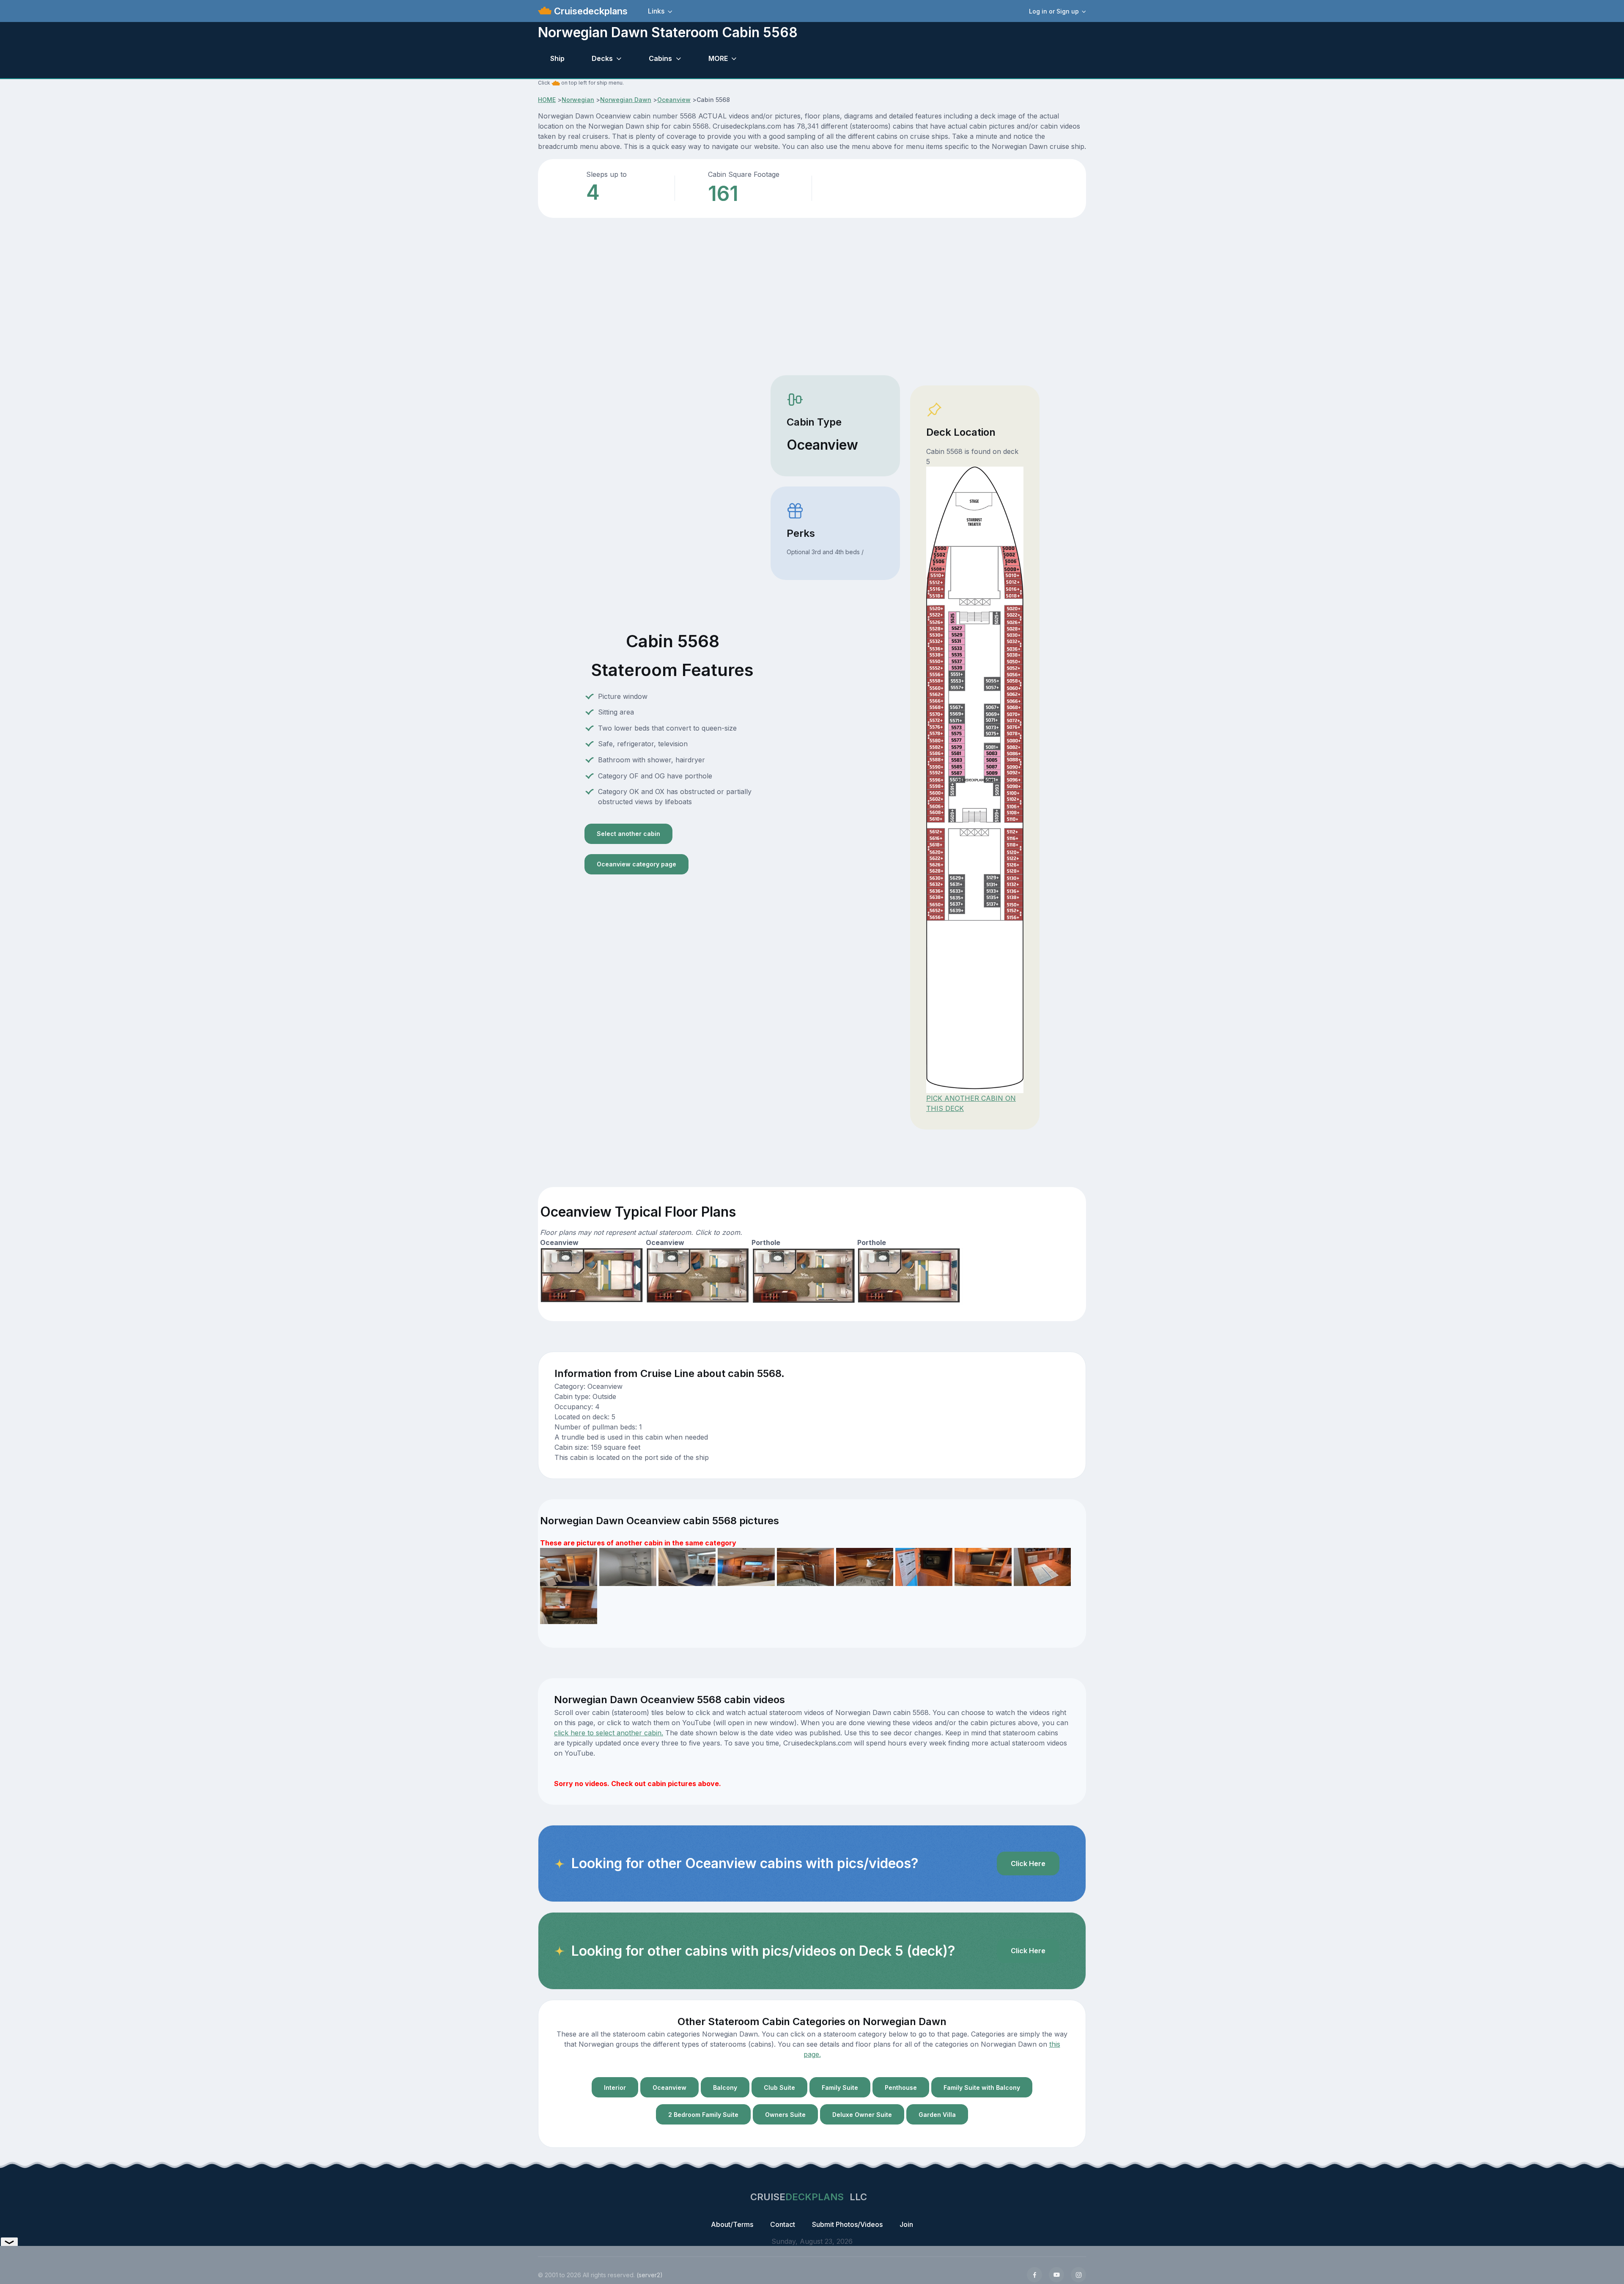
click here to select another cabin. (609, 1733)
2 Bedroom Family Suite (703, 2115)
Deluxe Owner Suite (862, 2115)
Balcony (725, 2087)
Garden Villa (937, 2115)
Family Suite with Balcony (982, 2087)
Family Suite (840, 2087)
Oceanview (674, 100)
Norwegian (578, 100)
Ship (557, 58)
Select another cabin (628, 834)
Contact (783, 2224)
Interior (615, 2087)
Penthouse (901, 2087)
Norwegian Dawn (626, 100)
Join (906, 2224)
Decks (602, 58)
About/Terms (732, 2224)
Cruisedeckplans (590, 11)
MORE (718, 58)
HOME (547, 100)
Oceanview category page (636, 864)
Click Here (1028, 1863)
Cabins (660, 58)
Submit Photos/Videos (847, 2224)
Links (656, 11)
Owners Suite (785, 2115)
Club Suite (779, 2087)
